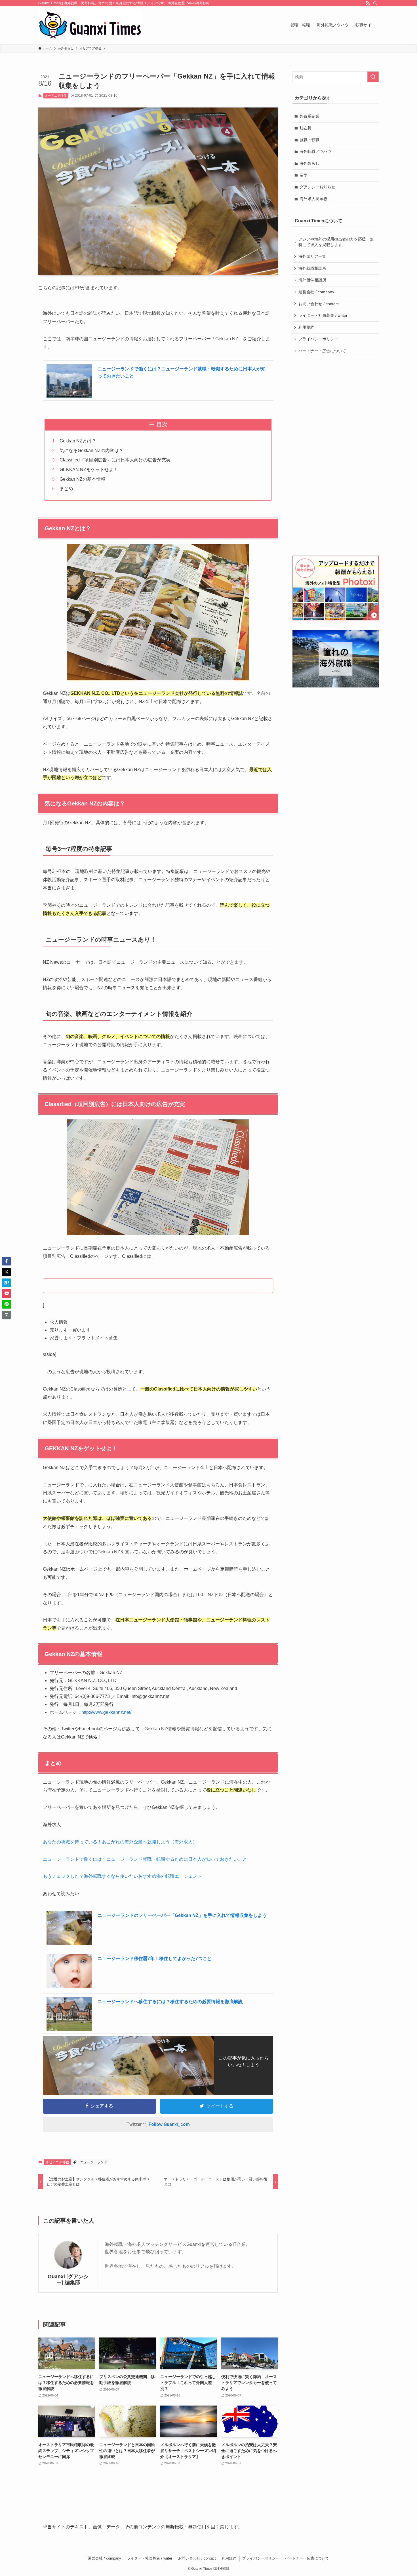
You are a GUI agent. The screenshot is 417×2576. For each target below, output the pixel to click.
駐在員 (306, 128)
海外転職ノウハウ (315, 151)
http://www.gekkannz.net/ (106, 1712)
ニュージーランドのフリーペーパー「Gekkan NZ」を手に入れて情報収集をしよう (182, 1915)
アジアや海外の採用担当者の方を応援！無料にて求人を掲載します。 (336, 242)
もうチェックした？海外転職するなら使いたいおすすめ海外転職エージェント (122, 1876)
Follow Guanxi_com (169, 2124)
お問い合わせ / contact (319, 304)
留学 (304, 175)
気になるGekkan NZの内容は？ (91, 451)
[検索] (375, 3)
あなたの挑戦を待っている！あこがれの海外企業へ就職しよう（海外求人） (120, 1842)
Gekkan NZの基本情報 (82, 479)
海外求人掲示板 (313, 199)
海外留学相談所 (312, 280)
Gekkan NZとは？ (78, 441)
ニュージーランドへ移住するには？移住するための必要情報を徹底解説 (170, 2002)
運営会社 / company (316, 292)
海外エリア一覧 (312, 256)
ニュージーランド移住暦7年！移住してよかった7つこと (155, 1958)
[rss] (368, 3)
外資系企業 (309, 116)
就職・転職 (309, 140)
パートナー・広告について (322, 351)
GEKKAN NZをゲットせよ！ (89, 470)
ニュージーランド (94, 2162)
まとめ (66, 489)
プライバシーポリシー (318, 339)
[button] (7, 1261)
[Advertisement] (336, 456)
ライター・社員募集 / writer (323, 315)
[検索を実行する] (373, 77)
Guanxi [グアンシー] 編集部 (68, 2279)
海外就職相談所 (312, 268)
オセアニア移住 (56, 96)
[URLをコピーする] (7, 1315)
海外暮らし (309, 163)
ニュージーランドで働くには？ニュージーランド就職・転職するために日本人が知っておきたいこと (145, 1859)
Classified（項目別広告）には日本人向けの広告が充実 (115, 460)
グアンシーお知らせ (317, 187)
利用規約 (306, 327)
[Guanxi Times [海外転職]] (90, 25)
